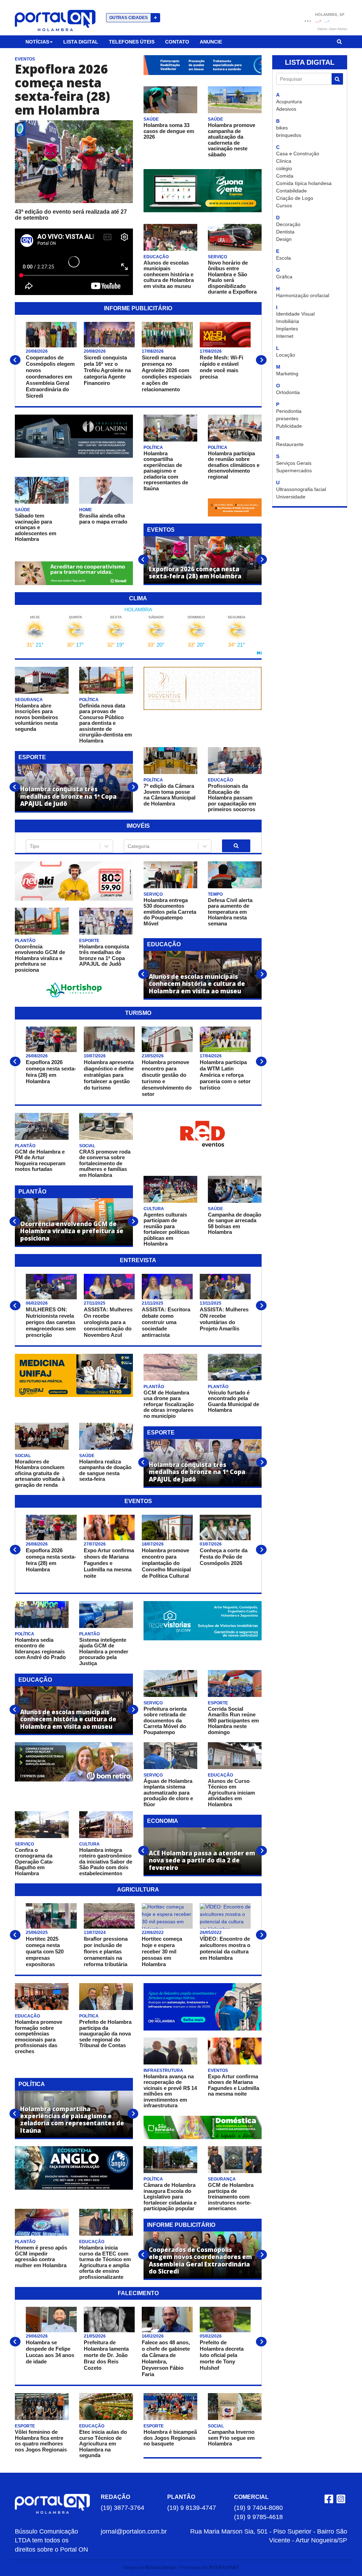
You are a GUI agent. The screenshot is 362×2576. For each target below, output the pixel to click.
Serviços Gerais (294, 463)
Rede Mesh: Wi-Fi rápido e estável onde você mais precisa (221, 367)
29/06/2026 (37, 2336)
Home (86, 510)
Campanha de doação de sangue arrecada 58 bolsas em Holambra (235, 1223)
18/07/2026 (153, 1544)
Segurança (29, 700)
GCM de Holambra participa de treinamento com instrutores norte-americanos (231, 2197)
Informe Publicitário (138, 308)
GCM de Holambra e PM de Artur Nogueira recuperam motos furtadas (40, 1160)
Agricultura (138, 1890)
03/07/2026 (211, 1544)
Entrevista (138, 1260)
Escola (284, 258)
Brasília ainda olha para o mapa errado (103, 519)
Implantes (287, 329)
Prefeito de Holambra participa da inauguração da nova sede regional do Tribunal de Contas (105, 2034)
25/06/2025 (37, 1933)
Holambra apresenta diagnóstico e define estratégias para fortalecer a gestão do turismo (109, 1075)
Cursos (284, 206)
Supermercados (294, 470)
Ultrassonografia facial (301, 489)
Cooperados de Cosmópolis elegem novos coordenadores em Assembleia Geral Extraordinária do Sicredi (50, 377)
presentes (287, 418)
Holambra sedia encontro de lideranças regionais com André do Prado (40, 1649)
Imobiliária (288, 321)
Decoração (288, 224)
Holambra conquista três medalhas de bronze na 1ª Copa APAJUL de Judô (104, 955)
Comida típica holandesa (304, 183)
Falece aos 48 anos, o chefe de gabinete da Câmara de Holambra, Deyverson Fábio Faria (166, 2358)
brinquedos (289, 135)
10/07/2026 (95, 1056)
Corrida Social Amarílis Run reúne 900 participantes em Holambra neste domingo (233, 1720)
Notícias (37, 42)
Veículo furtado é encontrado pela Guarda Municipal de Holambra (233, 1401)
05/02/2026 (211, 2336)
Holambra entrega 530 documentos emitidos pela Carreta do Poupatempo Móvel (170, 912)
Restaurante (290, 444)
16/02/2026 (153, 2336)
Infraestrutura (163, 2070)
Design (284, 239)
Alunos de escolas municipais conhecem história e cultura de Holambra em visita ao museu (169, 274)
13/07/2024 (95, 1933)
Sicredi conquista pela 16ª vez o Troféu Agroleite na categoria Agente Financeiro (107, 370)
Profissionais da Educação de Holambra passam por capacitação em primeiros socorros (232, 798)
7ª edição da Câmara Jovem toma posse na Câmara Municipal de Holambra (170, 795)
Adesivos (286, 109)
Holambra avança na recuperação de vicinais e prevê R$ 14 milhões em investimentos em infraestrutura (170, 2091)
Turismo (138, 1013)
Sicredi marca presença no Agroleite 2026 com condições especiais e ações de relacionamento (167, 373)
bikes (282, 128)
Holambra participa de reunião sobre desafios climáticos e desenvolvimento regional (234, 465)
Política (153, 447)
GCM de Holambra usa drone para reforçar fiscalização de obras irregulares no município (169, 1404)
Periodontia (289, 411)
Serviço (217, 257)
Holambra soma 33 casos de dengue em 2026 (169, 131)
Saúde (151, 119)
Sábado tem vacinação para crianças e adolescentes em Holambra (36, 527)
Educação (156, 257)
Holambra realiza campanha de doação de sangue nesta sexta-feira (105, 1470)
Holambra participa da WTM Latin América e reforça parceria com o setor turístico (225, 1075)
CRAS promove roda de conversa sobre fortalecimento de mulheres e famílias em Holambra (105, 1163)
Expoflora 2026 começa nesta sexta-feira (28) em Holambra (62, 89)
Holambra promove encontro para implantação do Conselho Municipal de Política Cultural (166, 1563)
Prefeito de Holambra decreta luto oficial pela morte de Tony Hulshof (222, 2355)
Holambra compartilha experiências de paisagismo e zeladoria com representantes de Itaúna (166, 471)
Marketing (287, 374)
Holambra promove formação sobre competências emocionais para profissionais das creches (39, 2037)
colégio (284, 168)
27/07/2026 (95, 1544)
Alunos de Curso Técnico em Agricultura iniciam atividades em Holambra (231, 1793)
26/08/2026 (37, 1056)
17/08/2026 (153, 351)
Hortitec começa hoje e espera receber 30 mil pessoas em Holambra (162, 1951)
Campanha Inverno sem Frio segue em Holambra (231, 2438)
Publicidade (289, 426)
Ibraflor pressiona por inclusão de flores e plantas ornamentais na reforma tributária (106, 1951)
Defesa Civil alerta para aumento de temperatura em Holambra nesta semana (230, 912)
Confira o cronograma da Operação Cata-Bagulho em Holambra (34, 1862)
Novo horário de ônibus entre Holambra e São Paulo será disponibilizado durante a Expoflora (232, 277)
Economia (163, 1821)
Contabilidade (291, 191)
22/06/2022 (153, 1933)
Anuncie (211, 42)
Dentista (285, 232)
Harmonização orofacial (303, 295)
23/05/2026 (153, 1056)
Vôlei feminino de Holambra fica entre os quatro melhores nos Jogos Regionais (41, 2441)
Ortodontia (288, 392)
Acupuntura (289, 102)
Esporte (32, 757)
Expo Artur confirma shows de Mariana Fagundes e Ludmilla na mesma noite (109, 1563)
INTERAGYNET (224, 2568)
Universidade (291, 497)
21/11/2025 (153, 1303)
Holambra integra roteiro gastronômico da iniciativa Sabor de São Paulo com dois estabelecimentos (106, 1862)
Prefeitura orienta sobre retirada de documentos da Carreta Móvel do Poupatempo (165, 1720)
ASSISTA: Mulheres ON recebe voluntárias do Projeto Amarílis (224, 1319)
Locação (286, 355)
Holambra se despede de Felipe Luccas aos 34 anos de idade (50, 2352)
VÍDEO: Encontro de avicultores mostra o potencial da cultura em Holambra (225, 1948)
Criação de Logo (295, 198)
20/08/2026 (37, 351)
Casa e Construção (298, 154)
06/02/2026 (37, 1303)
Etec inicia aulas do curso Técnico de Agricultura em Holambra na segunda (103, 2444)
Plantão (25, 941)
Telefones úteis (132, 42)
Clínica (284, 161)
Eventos (25, 59)
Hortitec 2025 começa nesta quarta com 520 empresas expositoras (45, 1951)
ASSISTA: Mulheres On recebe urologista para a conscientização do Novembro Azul (108, 1322)
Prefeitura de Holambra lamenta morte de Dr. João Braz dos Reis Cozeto (106, 2355)
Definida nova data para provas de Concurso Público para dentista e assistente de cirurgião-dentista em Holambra (106, 723)
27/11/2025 (95, 1303)
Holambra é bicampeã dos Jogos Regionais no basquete (170, 2438)
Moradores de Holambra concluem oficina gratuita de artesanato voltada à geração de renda (40, 1473)
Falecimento (138, 2293)
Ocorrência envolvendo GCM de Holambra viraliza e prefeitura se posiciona (40, 958)
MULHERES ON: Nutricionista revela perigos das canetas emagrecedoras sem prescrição (51, 1322)
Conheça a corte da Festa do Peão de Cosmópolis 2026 (224, 1557)
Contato (177, 42)
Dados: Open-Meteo (332, 29)
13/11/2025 (211, 1303)
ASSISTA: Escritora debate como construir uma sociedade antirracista (166, 1322)
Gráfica (284, 277)
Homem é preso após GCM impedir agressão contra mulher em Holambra (41, 2256)
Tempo (215, 894)
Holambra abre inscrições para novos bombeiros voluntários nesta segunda (36, 717)
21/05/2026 (95, 2336)
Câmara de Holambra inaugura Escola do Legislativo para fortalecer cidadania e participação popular (170, 2197)
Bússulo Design (161, 2568)
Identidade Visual (295, 314)
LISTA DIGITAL (310, 62)
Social (87, 1146)
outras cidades (133, 18)
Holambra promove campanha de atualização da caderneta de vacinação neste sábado (232, 140)
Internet (285, 336)
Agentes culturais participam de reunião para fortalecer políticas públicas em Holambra (167, 1229)
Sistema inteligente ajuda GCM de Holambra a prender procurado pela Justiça (104, 1651)
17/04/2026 (211, 1056)
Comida (285, 176)
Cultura (154, 1209)
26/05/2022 (211, 1933)
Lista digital (81, 42)
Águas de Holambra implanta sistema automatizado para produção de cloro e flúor (168, 1793)
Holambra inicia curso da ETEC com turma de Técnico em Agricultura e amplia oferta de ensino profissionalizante (105, 2262)
